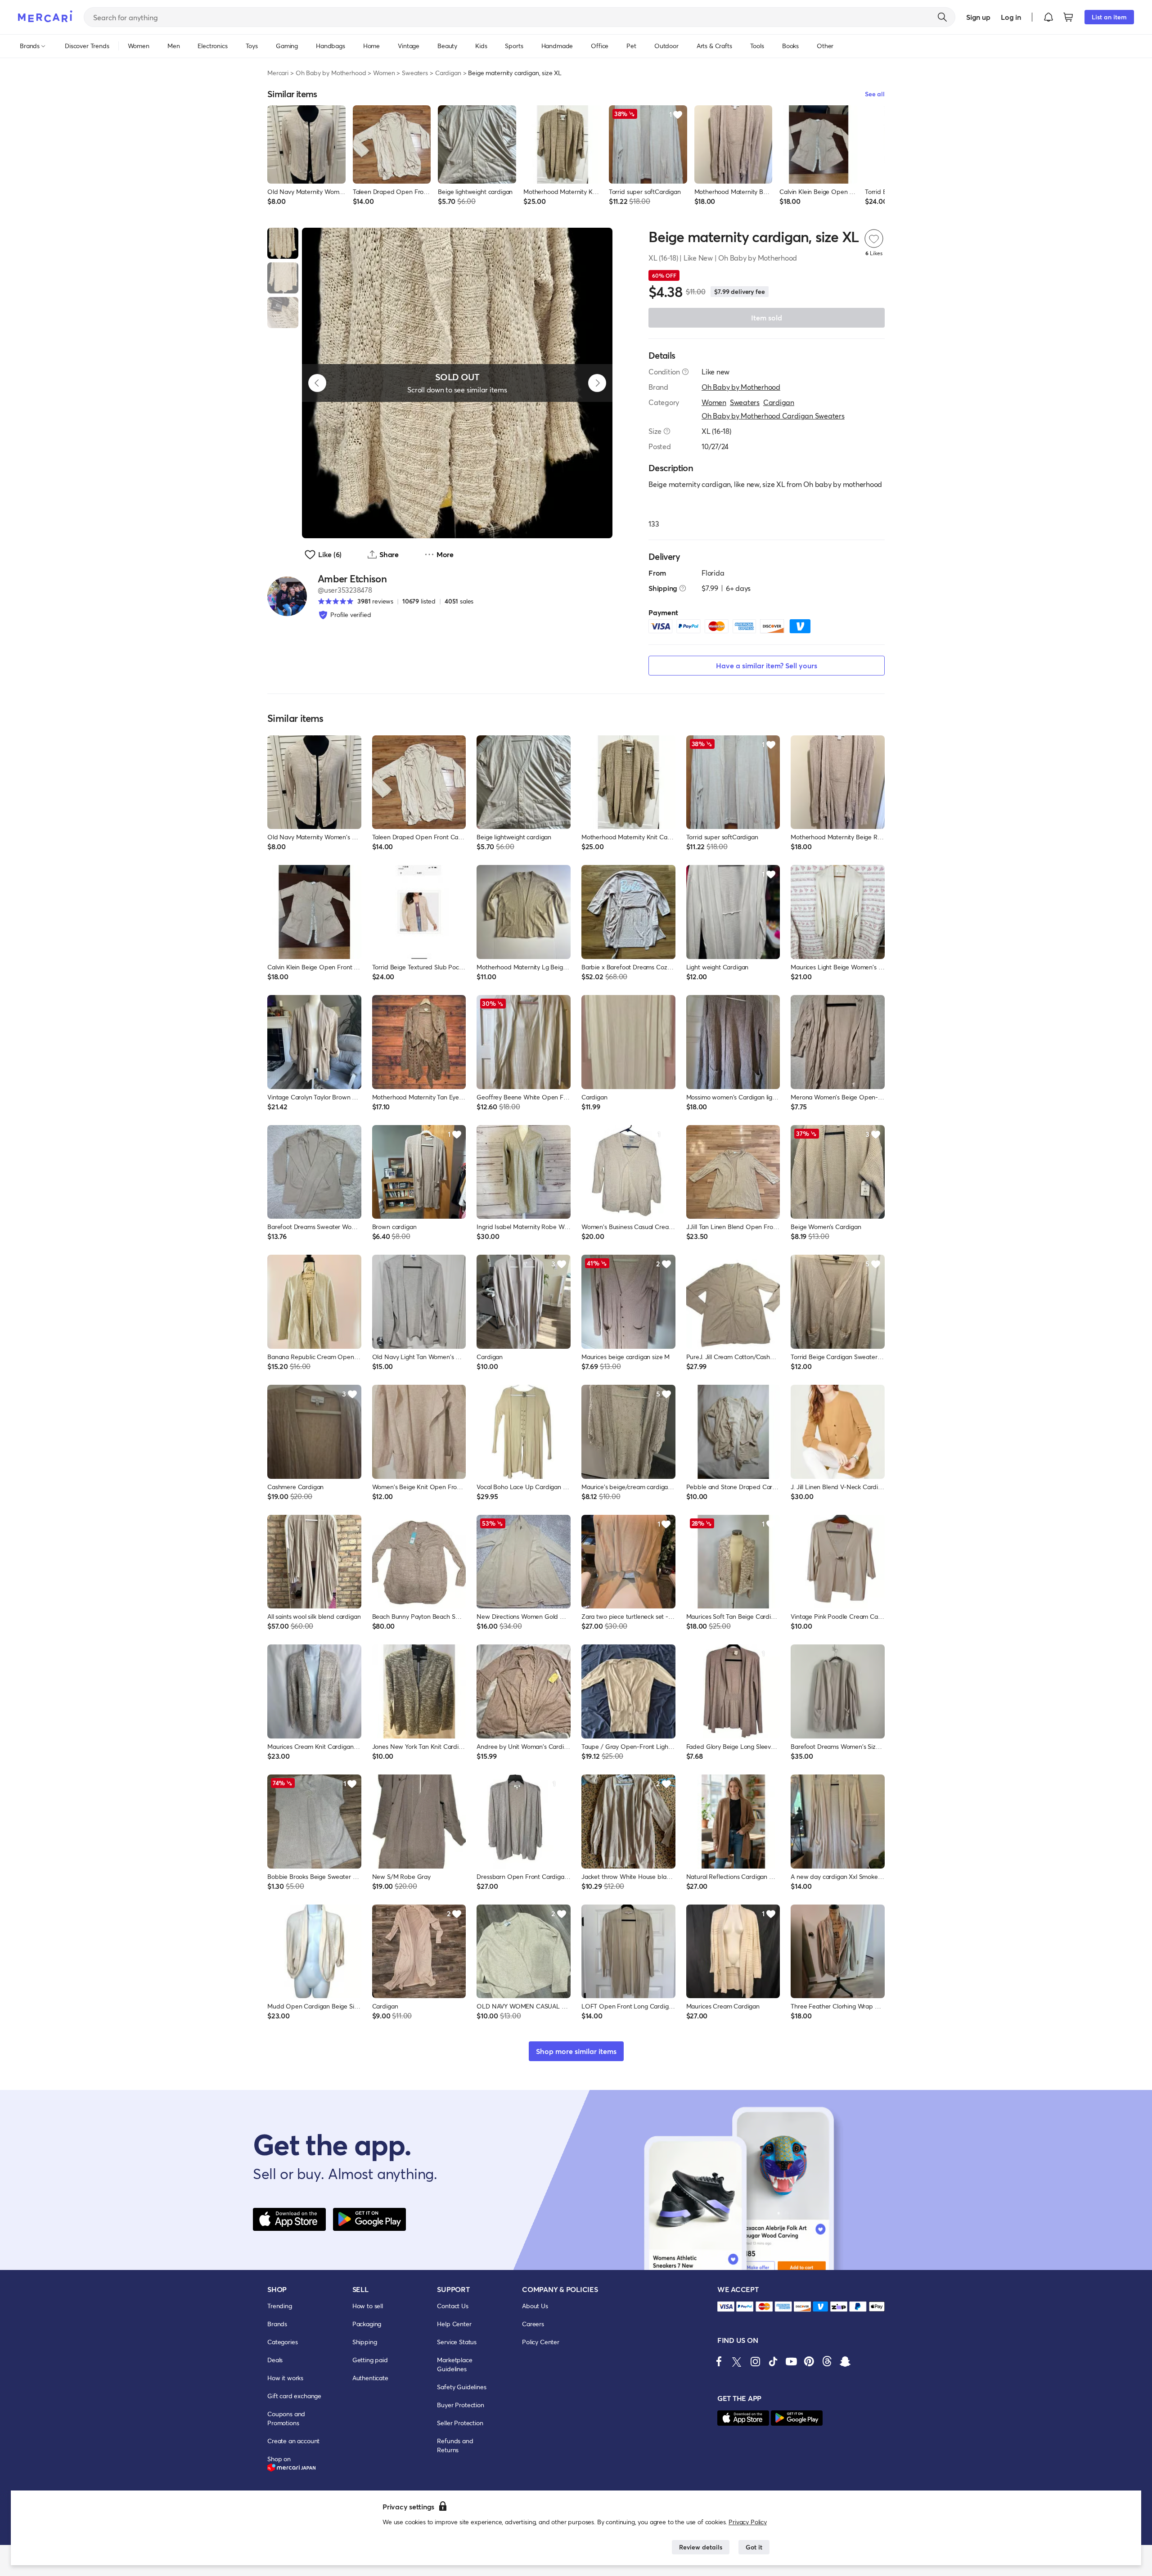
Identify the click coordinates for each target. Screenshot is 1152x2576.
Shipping (365, 2342)
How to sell (368, 2306)
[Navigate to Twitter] (737, 2361)
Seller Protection (460, 2423)
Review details (701, 2547)
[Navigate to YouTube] (791, 2361)
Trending (280, 2306)
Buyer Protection (460, 2405)
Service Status (457, 2342)
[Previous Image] (317, 383)
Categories (282, 2342)
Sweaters (415, 73)
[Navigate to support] (726, 2307)
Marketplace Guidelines (454, 2364)
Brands (277, 2324)
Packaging (367, 2324)
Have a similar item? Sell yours (767, 665)
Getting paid (370, 2360)
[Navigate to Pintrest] (809, 2361)
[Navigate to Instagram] (755, 2361)
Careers (533, 2324)
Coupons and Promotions (286, 2418)
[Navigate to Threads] (827, 2361)
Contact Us (452, 2306)
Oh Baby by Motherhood (331, 73)
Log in (1011, 17)
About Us (535, 2306)
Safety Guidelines (461, 2387)
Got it (754, 2547)
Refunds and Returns (455, 2445)
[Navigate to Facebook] (719, 2361)
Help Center (454, 2324)
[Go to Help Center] (685, 372)
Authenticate (370, 2378)
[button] (1048, 17)
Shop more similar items (576, 2051)
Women (384, 73)
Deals (275, 2360)
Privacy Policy (748, 2522)
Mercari (278, 73)
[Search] (942, 17)
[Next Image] (597, 383)
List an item (1109, 17)
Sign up (978, 17)
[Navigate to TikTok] (773, 2361)
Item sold (767, 317)
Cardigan (448, 73)
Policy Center (541, 2342)
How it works (285, 2378)
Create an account (293, 2441)
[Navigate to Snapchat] (845, 2361)
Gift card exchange (294, 2396)
